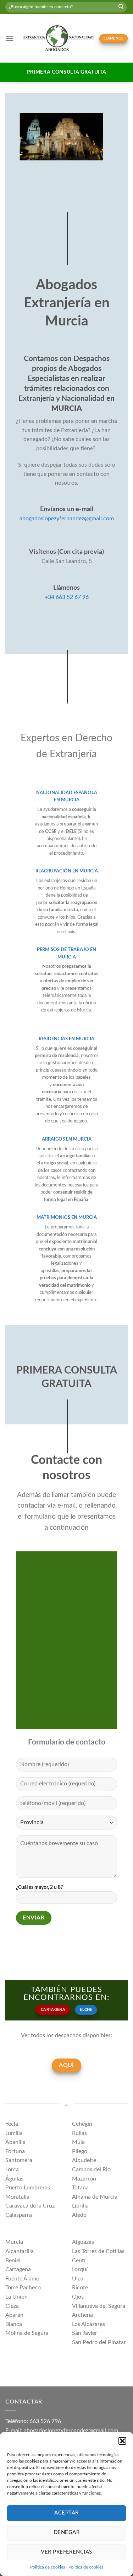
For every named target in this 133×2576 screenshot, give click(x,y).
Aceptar (66, 2513)
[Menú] (10, 38)
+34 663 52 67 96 (67, 597)
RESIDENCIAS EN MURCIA (66, 1039)
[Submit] (121, 7)
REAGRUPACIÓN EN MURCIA (67, 871)
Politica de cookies (48, 2567)
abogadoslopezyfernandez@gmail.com (67, 519)
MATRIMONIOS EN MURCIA (67, 1217)
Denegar (66, 2532)
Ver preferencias (66, 2552)
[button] (122, 2441)
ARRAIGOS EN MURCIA (67, 1139)
